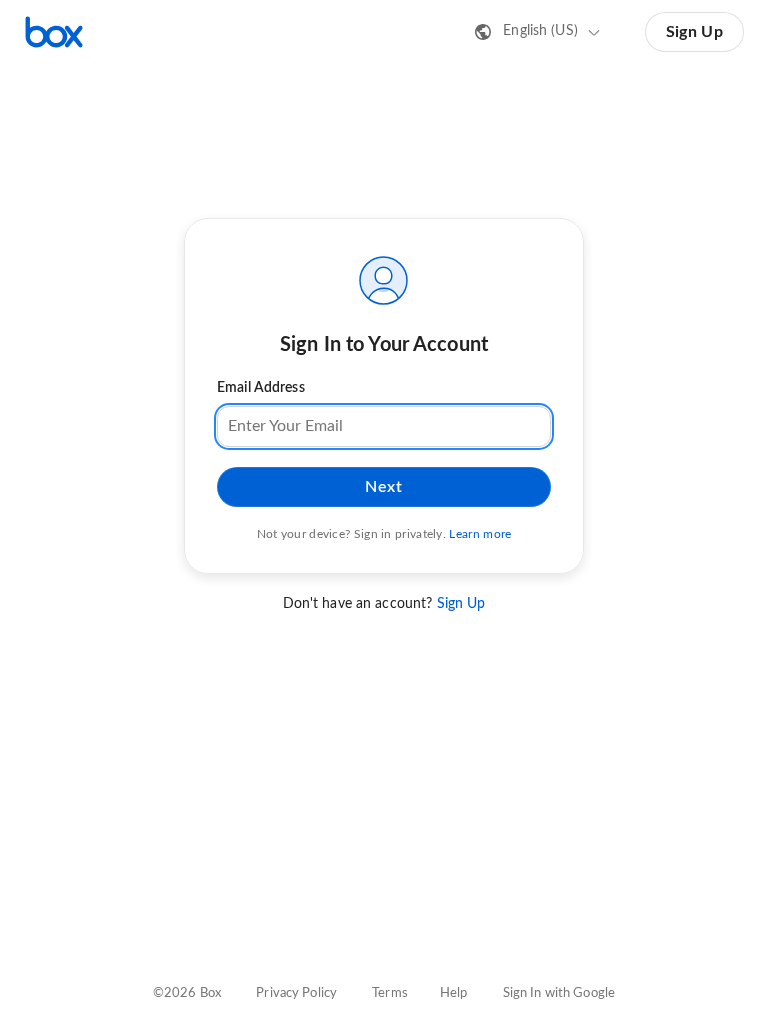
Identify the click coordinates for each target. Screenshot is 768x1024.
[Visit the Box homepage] (54, 32)
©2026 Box (187, 993)
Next (383, 487)
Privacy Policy (296, 993)
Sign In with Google (559, 993)
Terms (390, 993)
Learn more (480, 534)
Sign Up (694, 32)
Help (454, 993)
